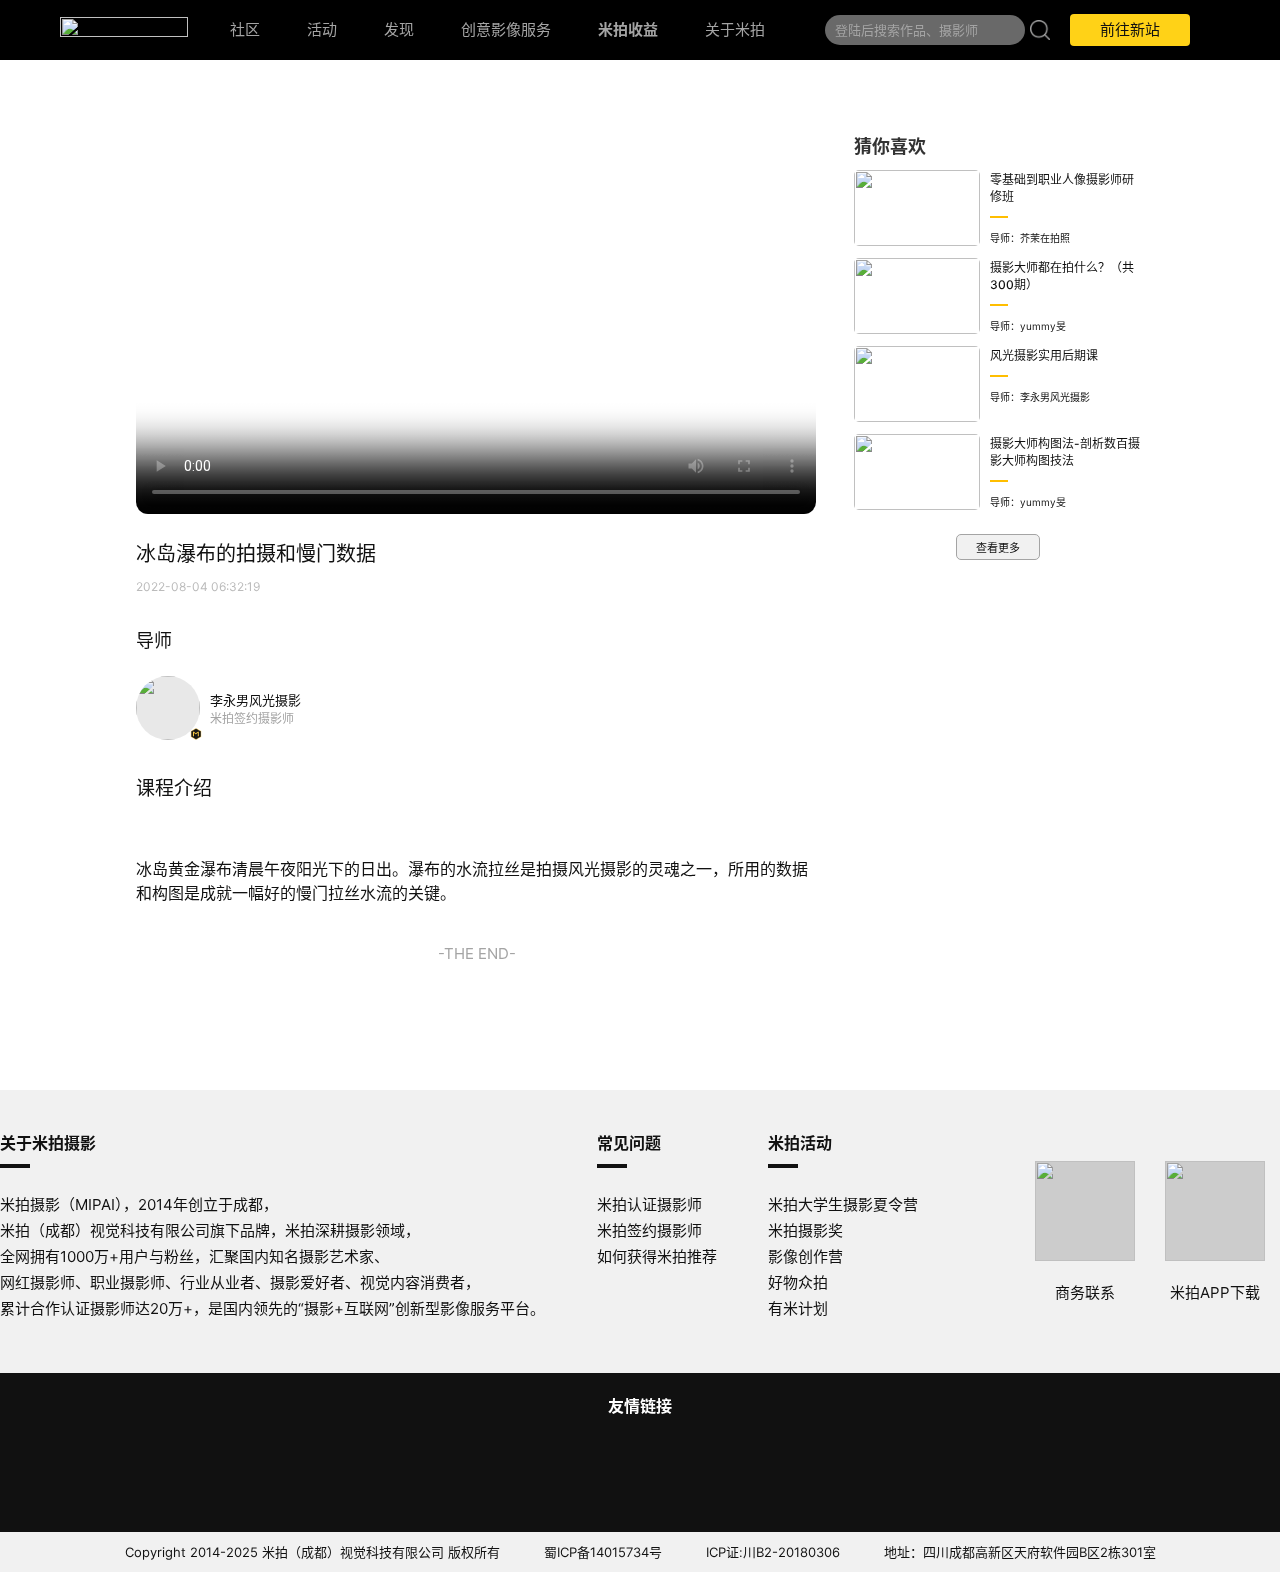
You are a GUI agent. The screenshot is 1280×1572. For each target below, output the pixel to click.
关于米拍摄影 (48, 1143)
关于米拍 (735, 29)
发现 (399, 29)
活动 (322, 29)
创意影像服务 (506, 29)
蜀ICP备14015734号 (603, 1552)
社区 (245, 29)
